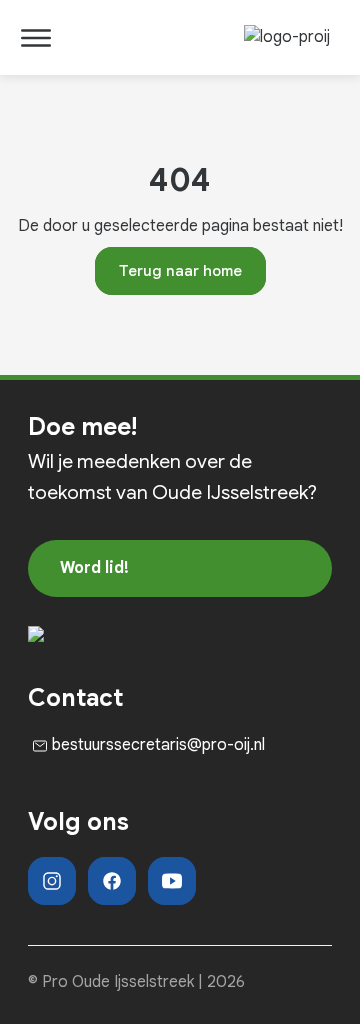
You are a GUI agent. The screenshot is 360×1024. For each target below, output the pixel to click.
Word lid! (94, 568)
